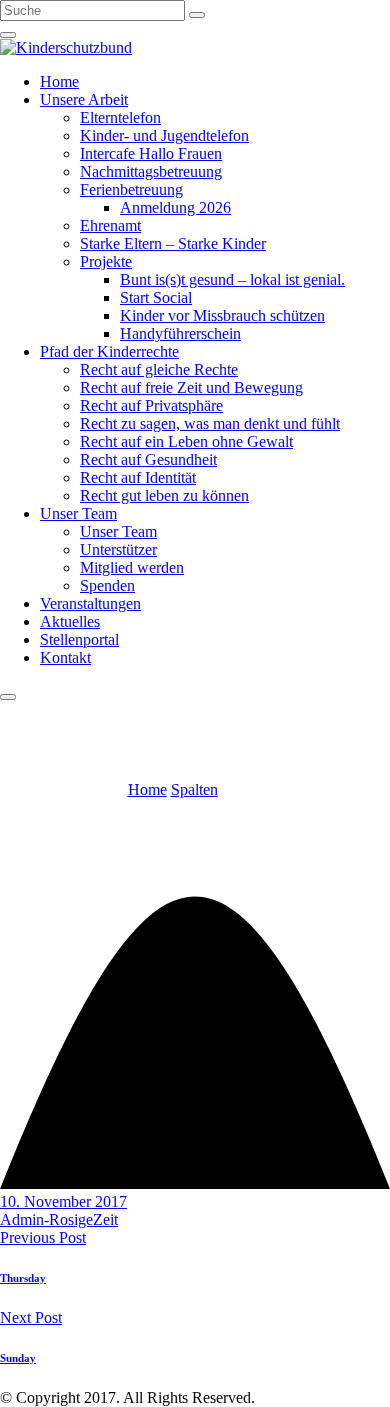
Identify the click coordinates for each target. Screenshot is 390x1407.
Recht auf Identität (138, 477)
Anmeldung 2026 (175, 207)
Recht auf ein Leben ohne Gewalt (186, 441)
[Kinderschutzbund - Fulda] (66, 47)
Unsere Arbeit (84, 99)
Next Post (31, 1317)
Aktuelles (70, 621)
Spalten (194, 789)
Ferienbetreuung (131, 189)
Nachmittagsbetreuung (151, 171)
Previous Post (43, 1237)
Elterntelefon (120, 117)
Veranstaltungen (90, 603)
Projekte (106, 261)
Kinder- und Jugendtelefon (164, 135)
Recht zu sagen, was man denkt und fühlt (210, 423)
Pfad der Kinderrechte (109, 351)
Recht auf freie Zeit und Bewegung (191, 387)
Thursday (23, 1278)
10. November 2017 (63, 1201)
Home (59, 81)
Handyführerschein (180, 333)
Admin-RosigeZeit (59, 1219)
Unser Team (78, 513)
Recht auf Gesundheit (148, 459)
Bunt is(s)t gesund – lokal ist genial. (232, 279)
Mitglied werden (132, 567)
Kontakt (65, 657)
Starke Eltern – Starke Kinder (173, 243)
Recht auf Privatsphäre (151, 405)
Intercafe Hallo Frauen (151, 153)
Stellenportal (79, 639)
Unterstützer (118, 549)
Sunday (18, 1358)
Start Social (156, 297)
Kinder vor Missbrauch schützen (222, 315)
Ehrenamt (110, 225)
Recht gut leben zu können (164, 495)
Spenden (107, 585)
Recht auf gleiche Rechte (159, 369)
